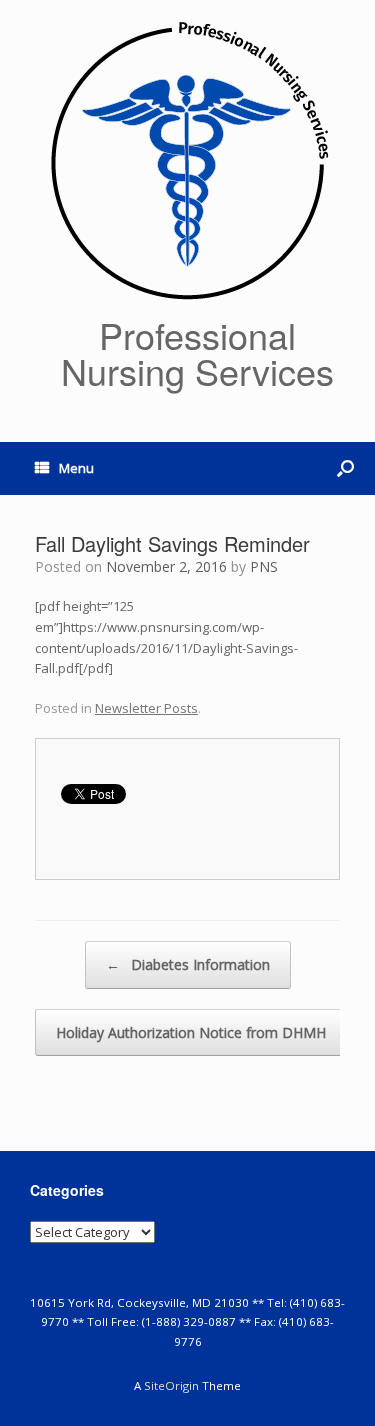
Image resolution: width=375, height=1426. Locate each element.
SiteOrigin (171, 1385)
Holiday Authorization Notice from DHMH (203, 1032)
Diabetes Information (188, 964)
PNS (264, 566)
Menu (76, 468)
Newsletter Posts (146, 708)
